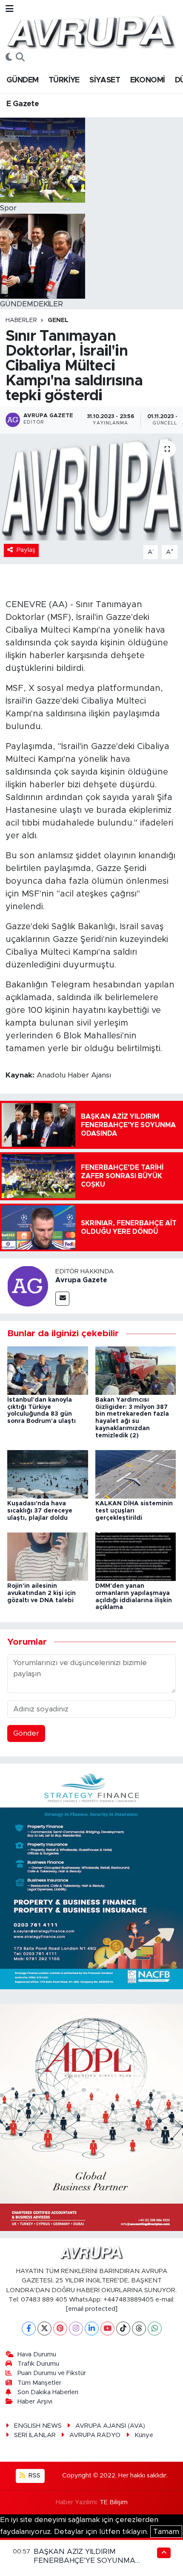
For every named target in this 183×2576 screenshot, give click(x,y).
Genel (58, 320)
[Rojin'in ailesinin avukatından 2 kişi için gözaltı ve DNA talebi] (48, 1556)
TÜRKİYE (64, 80)
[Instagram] (76, 2329)
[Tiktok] (123, 2329)
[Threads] (139, 2329)
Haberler (21, 320)
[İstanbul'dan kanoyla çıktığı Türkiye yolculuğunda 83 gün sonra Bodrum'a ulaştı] (48, 1370)
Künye (144, 2435)
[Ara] (20, 58)
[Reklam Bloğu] (91, 1876)
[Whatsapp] (155, 2329)
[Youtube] (107, 2329)
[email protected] (92, 2309)
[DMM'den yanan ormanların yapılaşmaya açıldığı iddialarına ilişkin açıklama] (136, 1556)
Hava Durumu (37, 2354)
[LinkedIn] (92, 2329)
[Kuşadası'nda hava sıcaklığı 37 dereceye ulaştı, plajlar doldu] (48, 1474)
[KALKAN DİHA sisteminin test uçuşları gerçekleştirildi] (136, 1474)
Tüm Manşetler (39, 2383)
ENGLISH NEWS (38, 2426)
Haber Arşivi (35, 2402)
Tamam (166, 2532)
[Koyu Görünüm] (9, 58)
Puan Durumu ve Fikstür (52, 2373)
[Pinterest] (60, 2329)
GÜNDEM (22, 80)
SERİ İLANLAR (35, 2435)
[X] (44, 2329)
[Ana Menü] (10, 9)
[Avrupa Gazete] (91, 31)
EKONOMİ (148, 80)
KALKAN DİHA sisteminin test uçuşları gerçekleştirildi (134, 1511)
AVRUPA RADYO (95, 2435)
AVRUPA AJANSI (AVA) (110, 2426)
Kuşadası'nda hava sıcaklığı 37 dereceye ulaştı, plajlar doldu (40, 1511)
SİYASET (105, 80)
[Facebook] (29, 2329)
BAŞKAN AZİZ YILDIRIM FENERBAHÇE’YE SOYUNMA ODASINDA (84, 2561)
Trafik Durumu (38, 2364)
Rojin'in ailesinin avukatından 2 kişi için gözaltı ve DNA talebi (41, 1593)
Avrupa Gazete (81, 1280)
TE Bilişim (114, 2502)
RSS (34, 2476)
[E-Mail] (62, 1299)
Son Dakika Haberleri (48, 2392)
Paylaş (26, 550)
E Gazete (23, 104)
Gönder (26, 1733)
